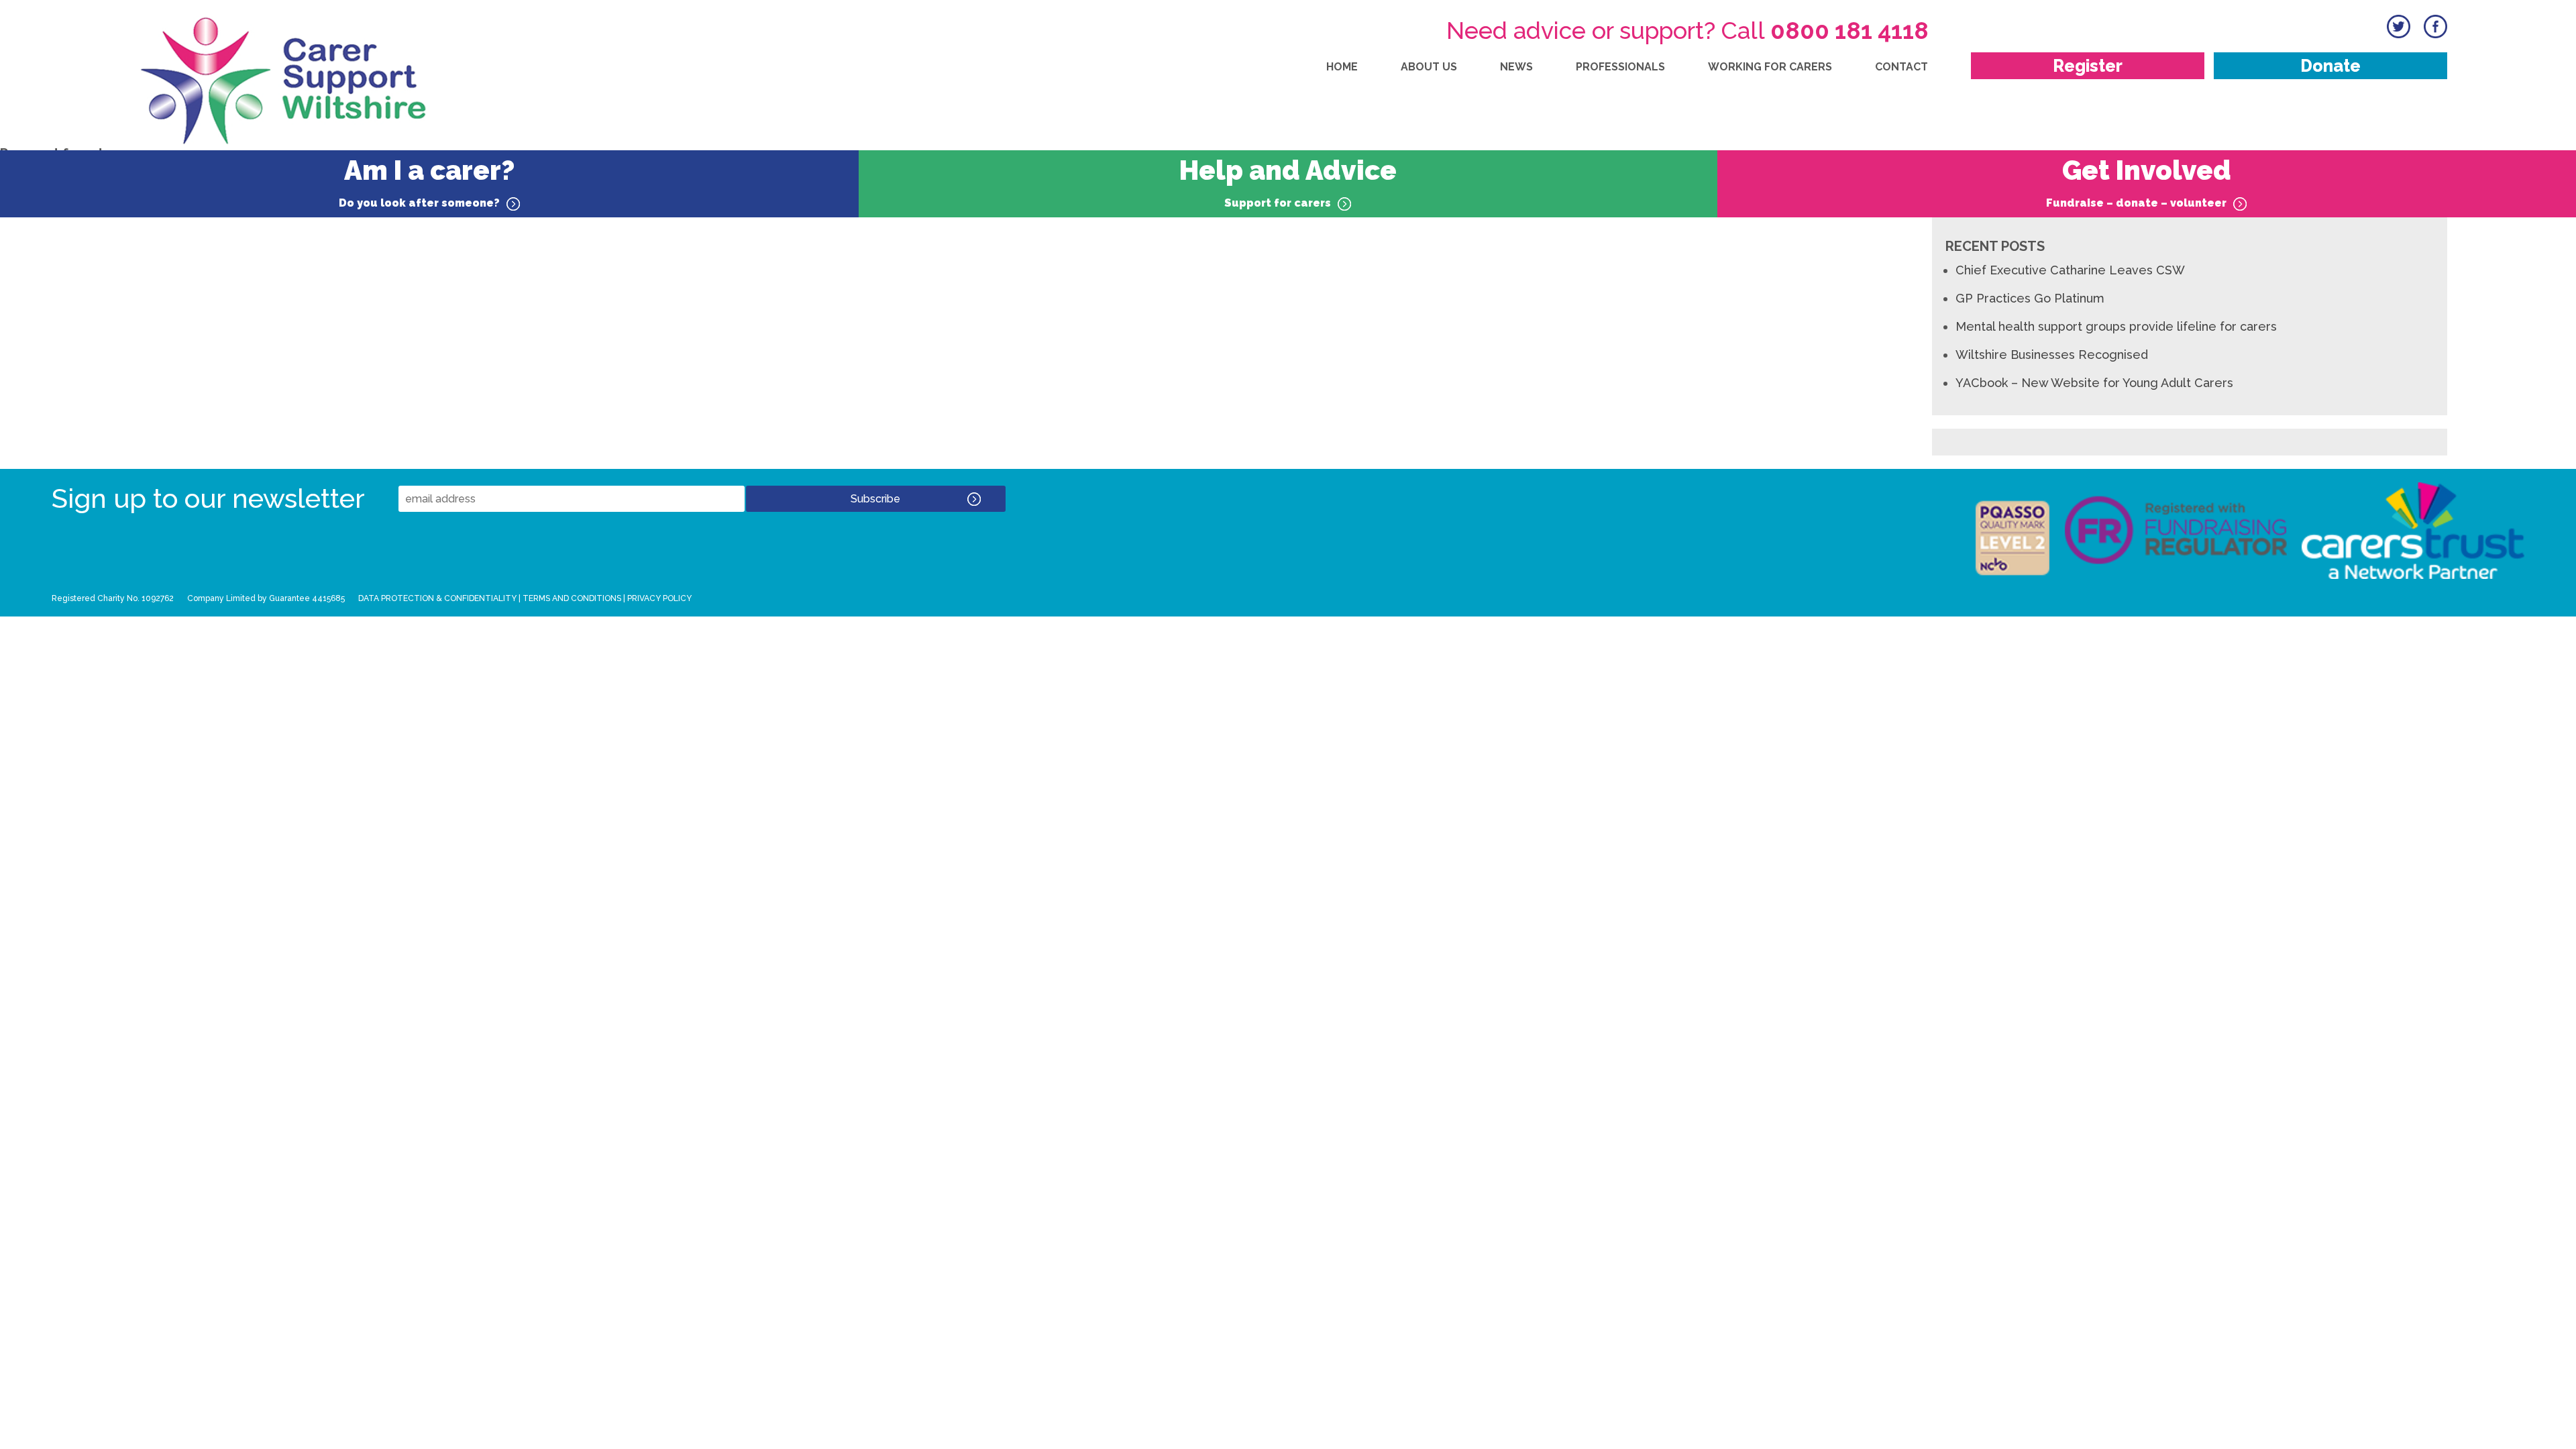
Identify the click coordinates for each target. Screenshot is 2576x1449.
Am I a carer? (427, 182)
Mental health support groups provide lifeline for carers (2116, 326)
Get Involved (2139, 182)
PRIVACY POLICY (659, 598)
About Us (1429, 67)
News (1516, 67)
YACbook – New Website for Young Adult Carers (2094, 383)
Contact (1901, 67)
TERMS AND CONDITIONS (572, 598)
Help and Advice (1288, 182)
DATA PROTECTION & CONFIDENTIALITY (437, 598)
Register (2088, 66)
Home (1342, 67)
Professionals (1620, 67)
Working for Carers (1770, 67)
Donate (2330, 66)
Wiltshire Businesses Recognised (2052, 355)
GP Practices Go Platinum (2030, 298)
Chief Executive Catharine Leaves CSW (2070, 270)
